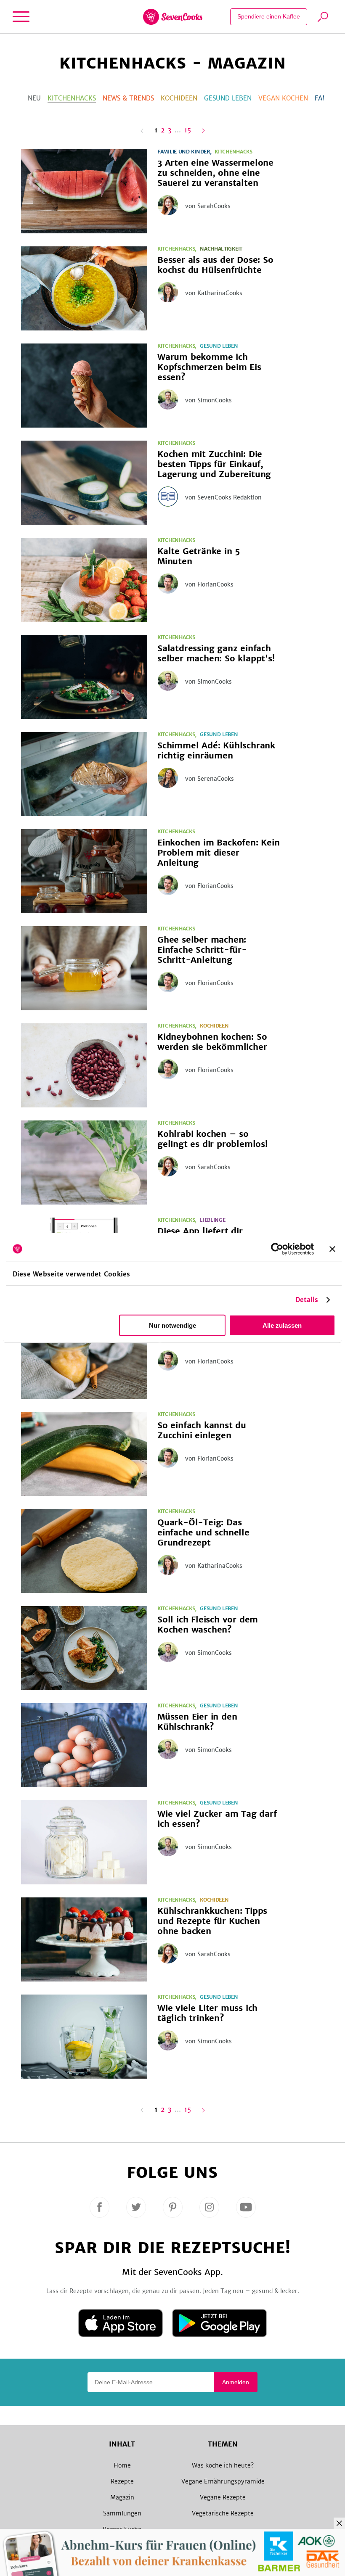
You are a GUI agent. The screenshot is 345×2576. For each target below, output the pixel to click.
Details (307, 1300)
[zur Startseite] (173, 17)
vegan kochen (283, 98)
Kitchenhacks (72, 98)
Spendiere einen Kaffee (269, 16)
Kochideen (179, 98)
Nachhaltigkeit (221, 249)
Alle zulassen (282, 1325)
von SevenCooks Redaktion (223, 497)
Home (122, 2465)
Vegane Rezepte (223, 2497)
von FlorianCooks (209, 584)
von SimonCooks (208, 400)
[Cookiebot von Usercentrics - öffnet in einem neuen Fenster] (277, 1249)
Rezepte (122, 2481)
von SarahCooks (208, 206)
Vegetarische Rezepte (223, 2513)
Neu (34, 98)
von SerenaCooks (210, 779)
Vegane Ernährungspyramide (223, 2481)
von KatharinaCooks (214, 293)
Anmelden (236, 2382)
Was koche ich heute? (223, 2465)
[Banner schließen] (332, 1249)
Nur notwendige (172, 1325)
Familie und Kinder (184, 152)
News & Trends (128, 98)
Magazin (122, 2497)
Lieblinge (212, 1220)
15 (188, 131)
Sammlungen (122, 2513)
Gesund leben (228, 98)
